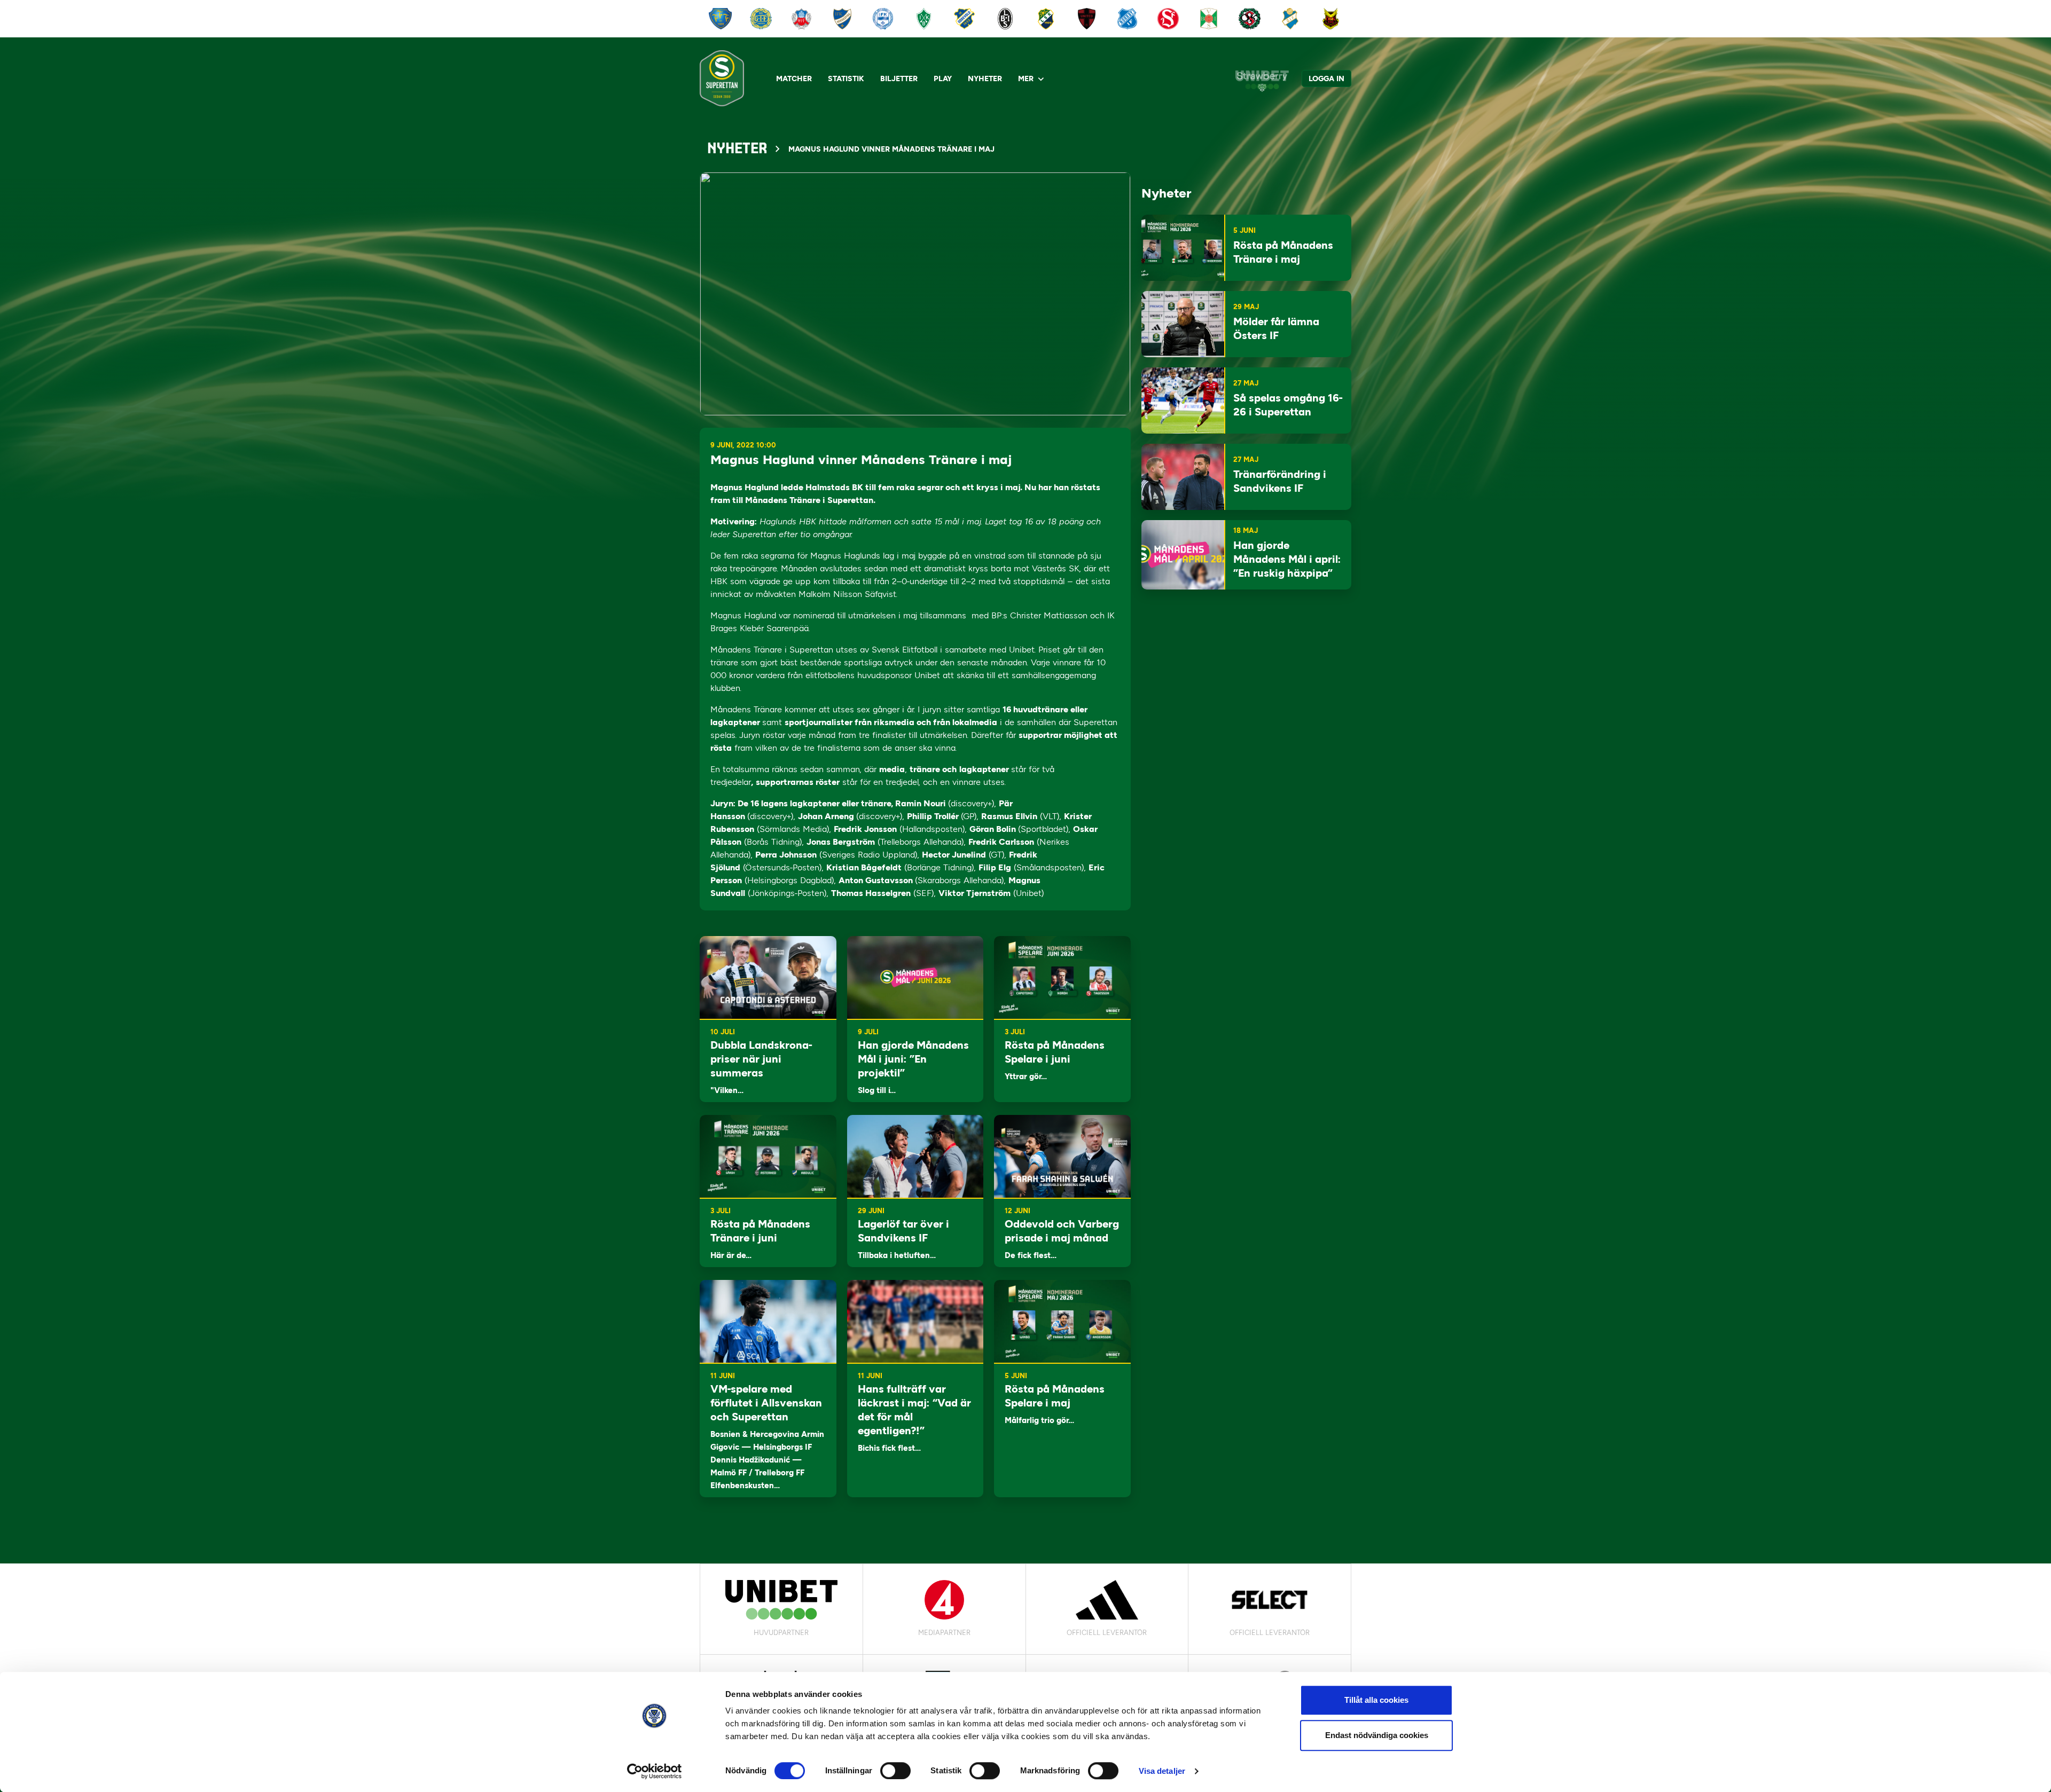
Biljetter (899, 79)
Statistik (846, 79)
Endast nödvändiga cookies (1377, 1735)
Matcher (794, 79)
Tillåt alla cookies (1376, 1700)
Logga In (1326, 79)
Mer (1026, 79)
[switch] (895, 1771)
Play (943, 79)
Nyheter (985, 79)
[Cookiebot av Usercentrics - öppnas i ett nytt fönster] (655, 1771)
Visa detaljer (1162, 1771)
